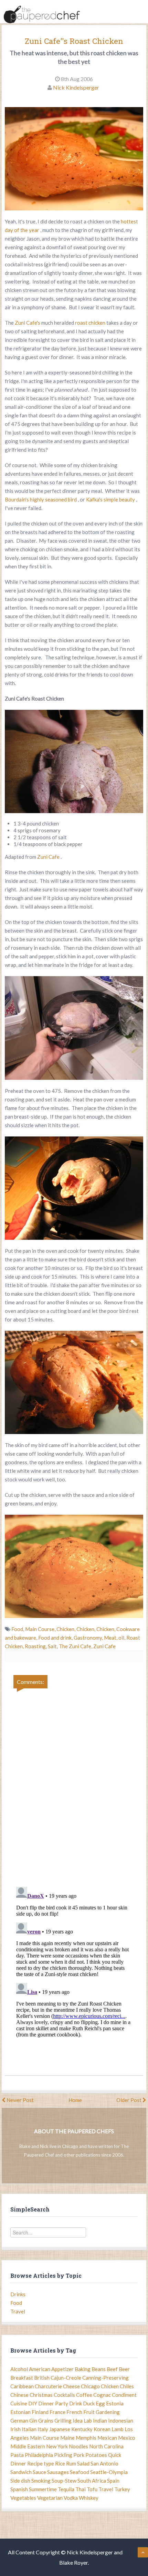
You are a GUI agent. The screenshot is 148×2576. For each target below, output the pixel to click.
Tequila (66, 2489)
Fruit (89, 2412)
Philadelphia (39, 2455)
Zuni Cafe (49, 857)
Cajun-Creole (66, 2378)
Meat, (111, 1638)
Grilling (63, 2421)
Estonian (20, 2412)
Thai (81, 2489)
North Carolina (106, 2446)
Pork (79, 2455)
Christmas (41, 2395)
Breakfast (22, 2378)
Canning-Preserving (105, 2378)
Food (16, 2303)
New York (57, 2446)
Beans (99, 2369)
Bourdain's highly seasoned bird (41, 499)
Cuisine (19, 2403)
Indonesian (121, 2421)
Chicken (110, 2386)
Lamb (118, 2429)
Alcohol (19, 2369)
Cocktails (64, 2395)
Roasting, (36, 1646)
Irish (15, 2429)
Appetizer (62, 2369)
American (40, 2369)
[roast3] (74, 1188)
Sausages (58, 2472)
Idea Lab (82, 2421)
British (42, 2378)
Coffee (84, 2395)
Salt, (53, 1646)
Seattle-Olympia (109, 2472)
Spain (113, 2481)
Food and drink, (56, 1638)
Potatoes (96, 2455)
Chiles (127, 2386)
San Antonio (104, 2463)
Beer (124, 2369)
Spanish (19, 2489)
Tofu (92, 2489)
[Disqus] (74, 1783)
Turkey (122, 2489)
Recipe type (41, 2463)
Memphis (86, 2438)
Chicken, (66, 1629)
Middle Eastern (28, 2446)
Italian (29, 2429)
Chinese (19, 2395)
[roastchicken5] (74, 1382)
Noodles (78, 2446)
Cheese (71, 2386)
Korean (102, 2429)
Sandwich (21, 2472)
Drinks (18, 2294)
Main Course (45, 2438)
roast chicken (91, 323)
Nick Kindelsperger (76, 87)
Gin (33, 2421)
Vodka (71, 2498)
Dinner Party (53, 2403)
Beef (112, 2369)
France (57, 2412)
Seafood (80, 2472)
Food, (18, 1629)
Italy (43, 2429)
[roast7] (74, 761)
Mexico (127, 2438)
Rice (60, 2463)
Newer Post (20, 2100)
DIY (33, 2403)
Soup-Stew (64, 2481)
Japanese (60, 2429)
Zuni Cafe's (28, 323)
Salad (83, 2463)
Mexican (107, 2438)
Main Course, (41, 1629)
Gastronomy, (89, 1638)
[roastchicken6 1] (74, 159)
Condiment (124, 2395)
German (19, 2421)
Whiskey (89, 2498)
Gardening (108, 2412)
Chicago (90, 2386)
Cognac (102, 2395)
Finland (40, 2412)
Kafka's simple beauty (111, 499)
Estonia (115, 2403)
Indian (100, 2421)
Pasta (17, 2455)
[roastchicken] (74, 1566)
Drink (76, 2403)
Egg (100, 2403)
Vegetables (23, 2498)
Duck (89, 2403)
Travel (18, 2311)
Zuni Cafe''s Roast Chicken (74, 41)
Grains (46, 2421)
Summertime (43, 2489)
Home (75, 2100)
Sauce (39, 2472)
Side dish (20, 2481)
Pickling (63, 2455)
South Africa (92, 2481)
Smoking (41, 2481)
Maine (67, 2438)
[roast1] (74, 1028)
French (74, 2412)
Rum (71, 2463)
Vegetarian (50, 2498)
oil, (122, 1638)
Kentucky (82, 2429)
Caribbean (22, 2386)
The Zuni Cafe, (76, 1646)
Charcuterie (48, 2386)
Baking (83, 2369)
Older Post (129, 2100)
